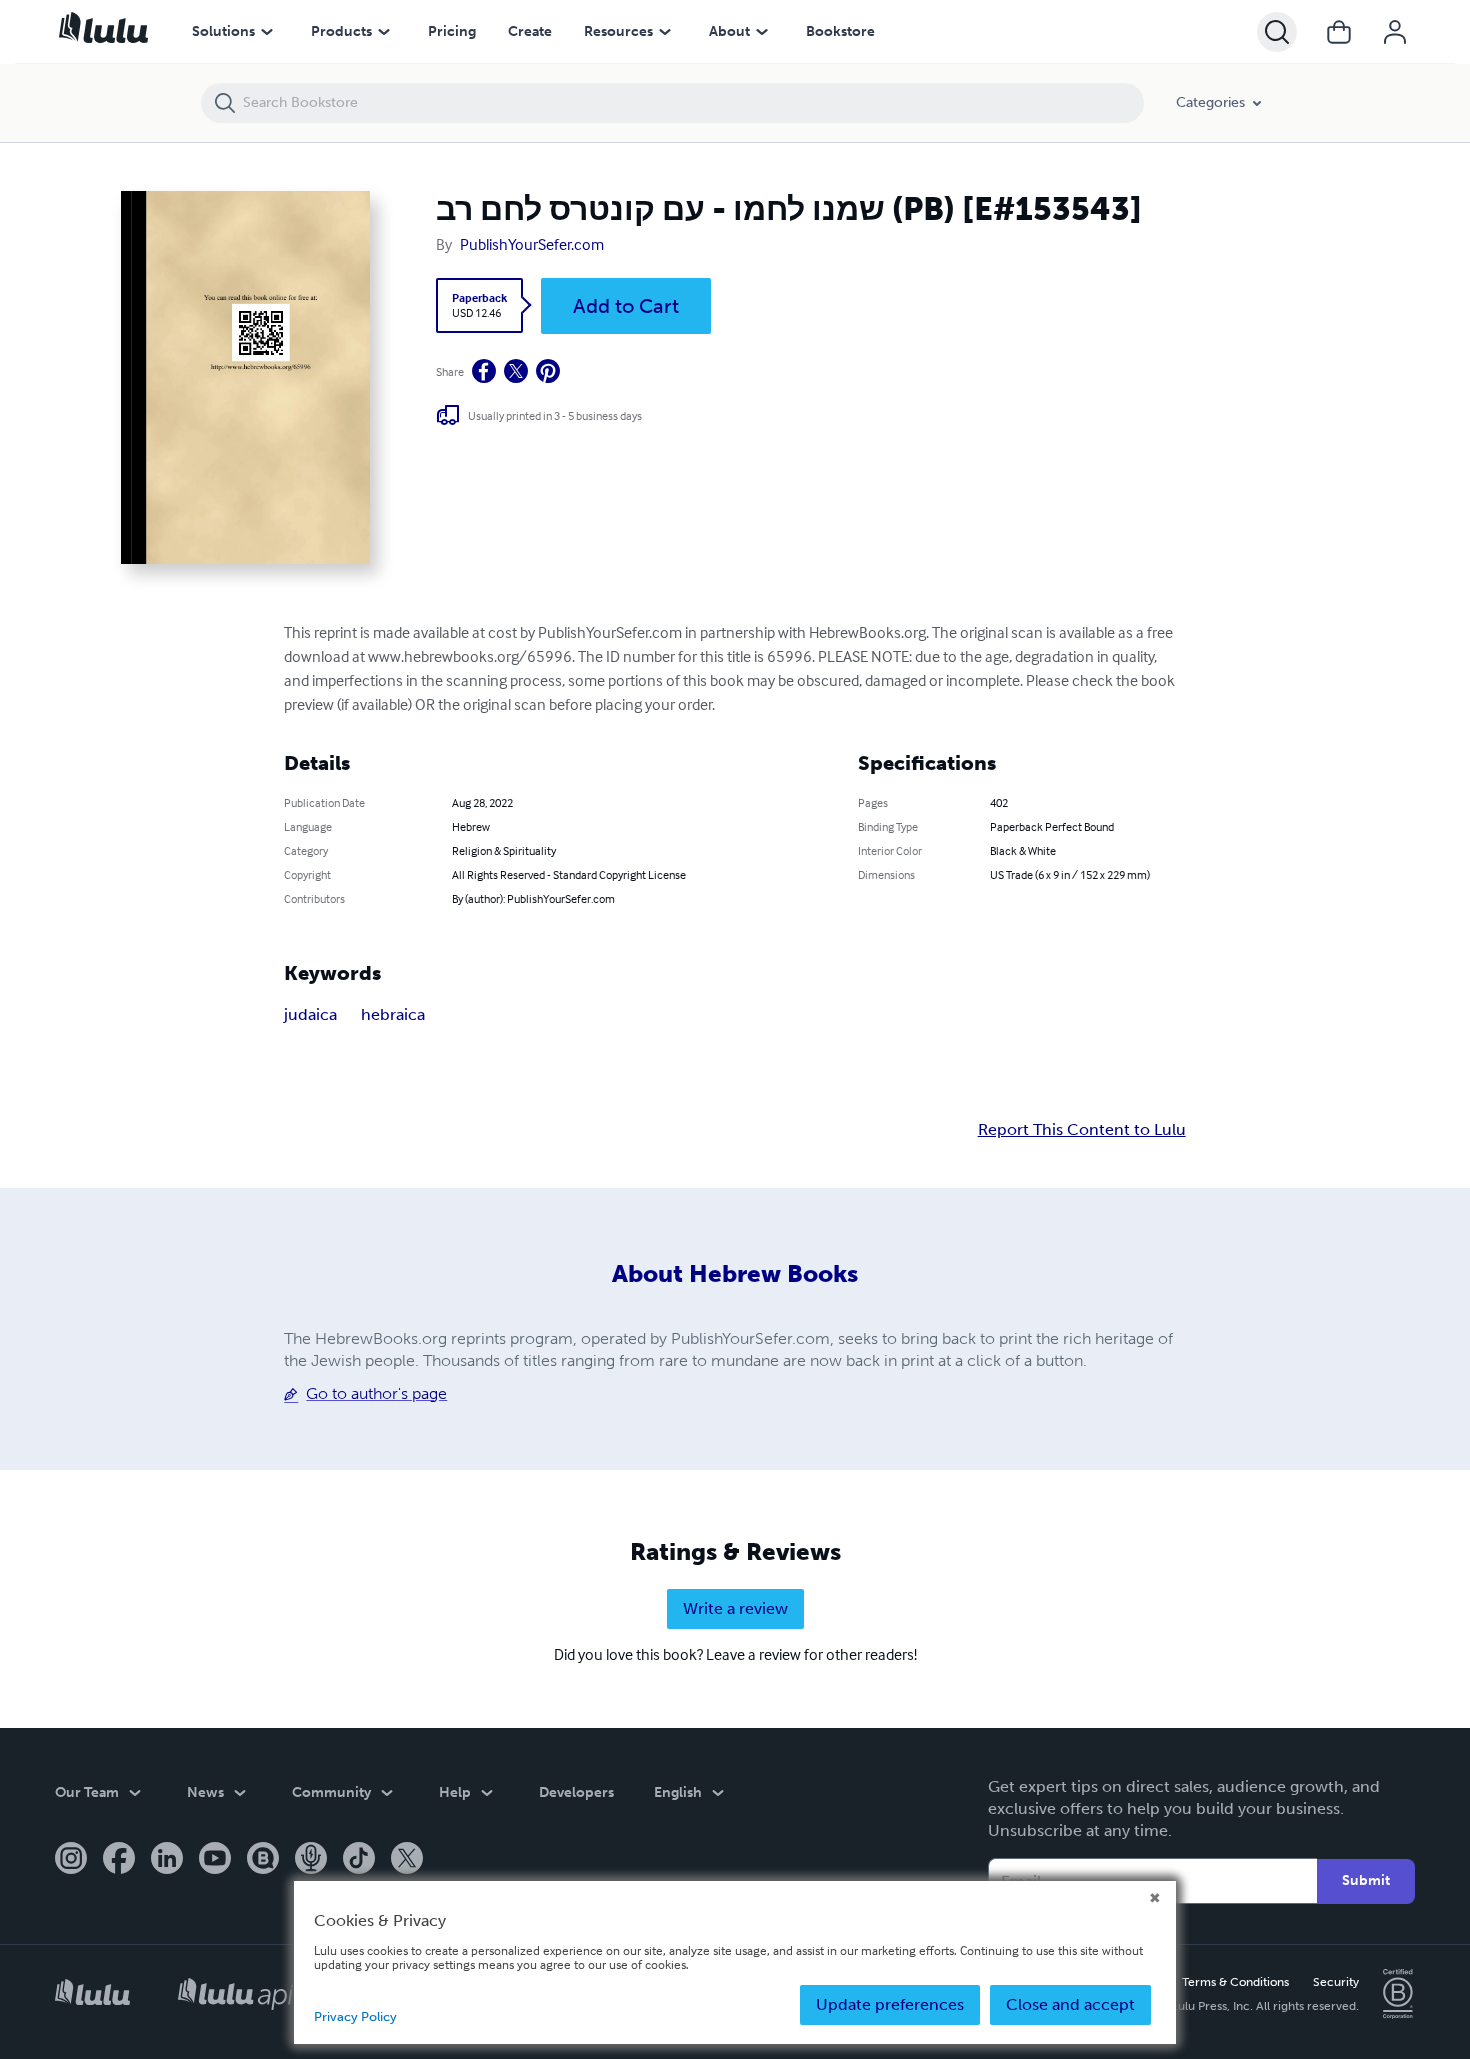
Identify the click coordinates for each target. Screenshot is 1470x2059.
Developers (576, 1792)
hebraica (393, 1014)
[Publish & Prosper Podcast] (311, 1860)
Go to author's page (376, 1393)
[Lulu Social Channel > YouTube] (215, 1860)
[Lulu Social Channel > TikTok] (359, 1860)
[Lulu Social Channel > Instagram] (71, 1860)
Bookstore (840, 31)
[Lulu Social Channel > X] (407, 1860)
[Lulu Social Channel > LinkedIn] (167, 1860)
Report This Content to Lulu (1082, 1130)
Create (530, 31)
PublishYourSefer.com (532, 244)
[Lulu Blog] (263, 1860)
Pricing (452, 31)
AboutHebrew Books (735, 1273)
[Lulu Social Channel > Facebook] (119, 1860)
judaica (310, 1014)
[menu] (267, 32)
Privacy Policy (355, 2016)
